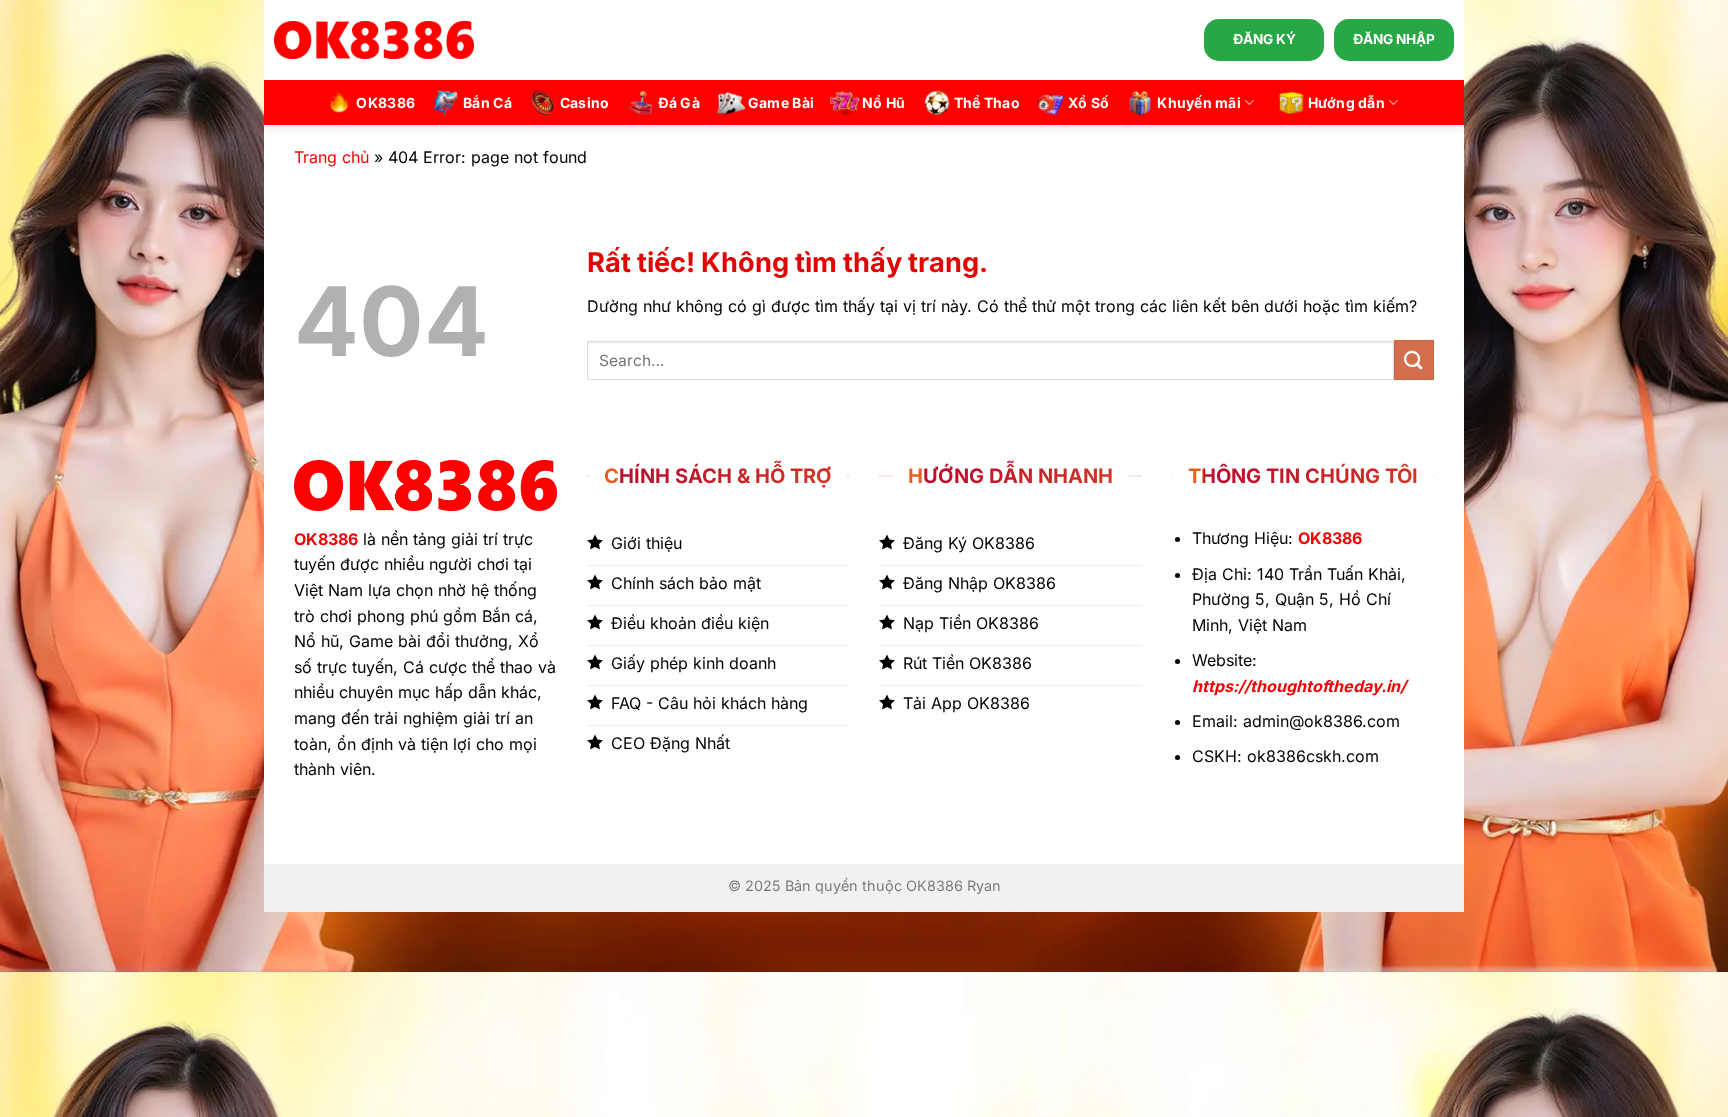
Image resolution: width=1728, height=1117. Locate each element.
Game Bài (781, 102)
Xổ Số (1088, 102)
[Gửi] (1414, 359)
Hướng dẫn (1347, 102)
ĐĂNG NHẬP (1394, 39)
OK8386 (385, 102)
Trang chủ (331, 157)
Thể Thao (987, 102)
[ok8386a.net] (374, 40)
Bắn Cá (487, 102)
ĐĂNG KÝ (1264, 39)
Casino (585, 102)
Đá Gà (679, 102)
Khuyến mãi (1199, 102)
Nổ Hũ (883, 102)
